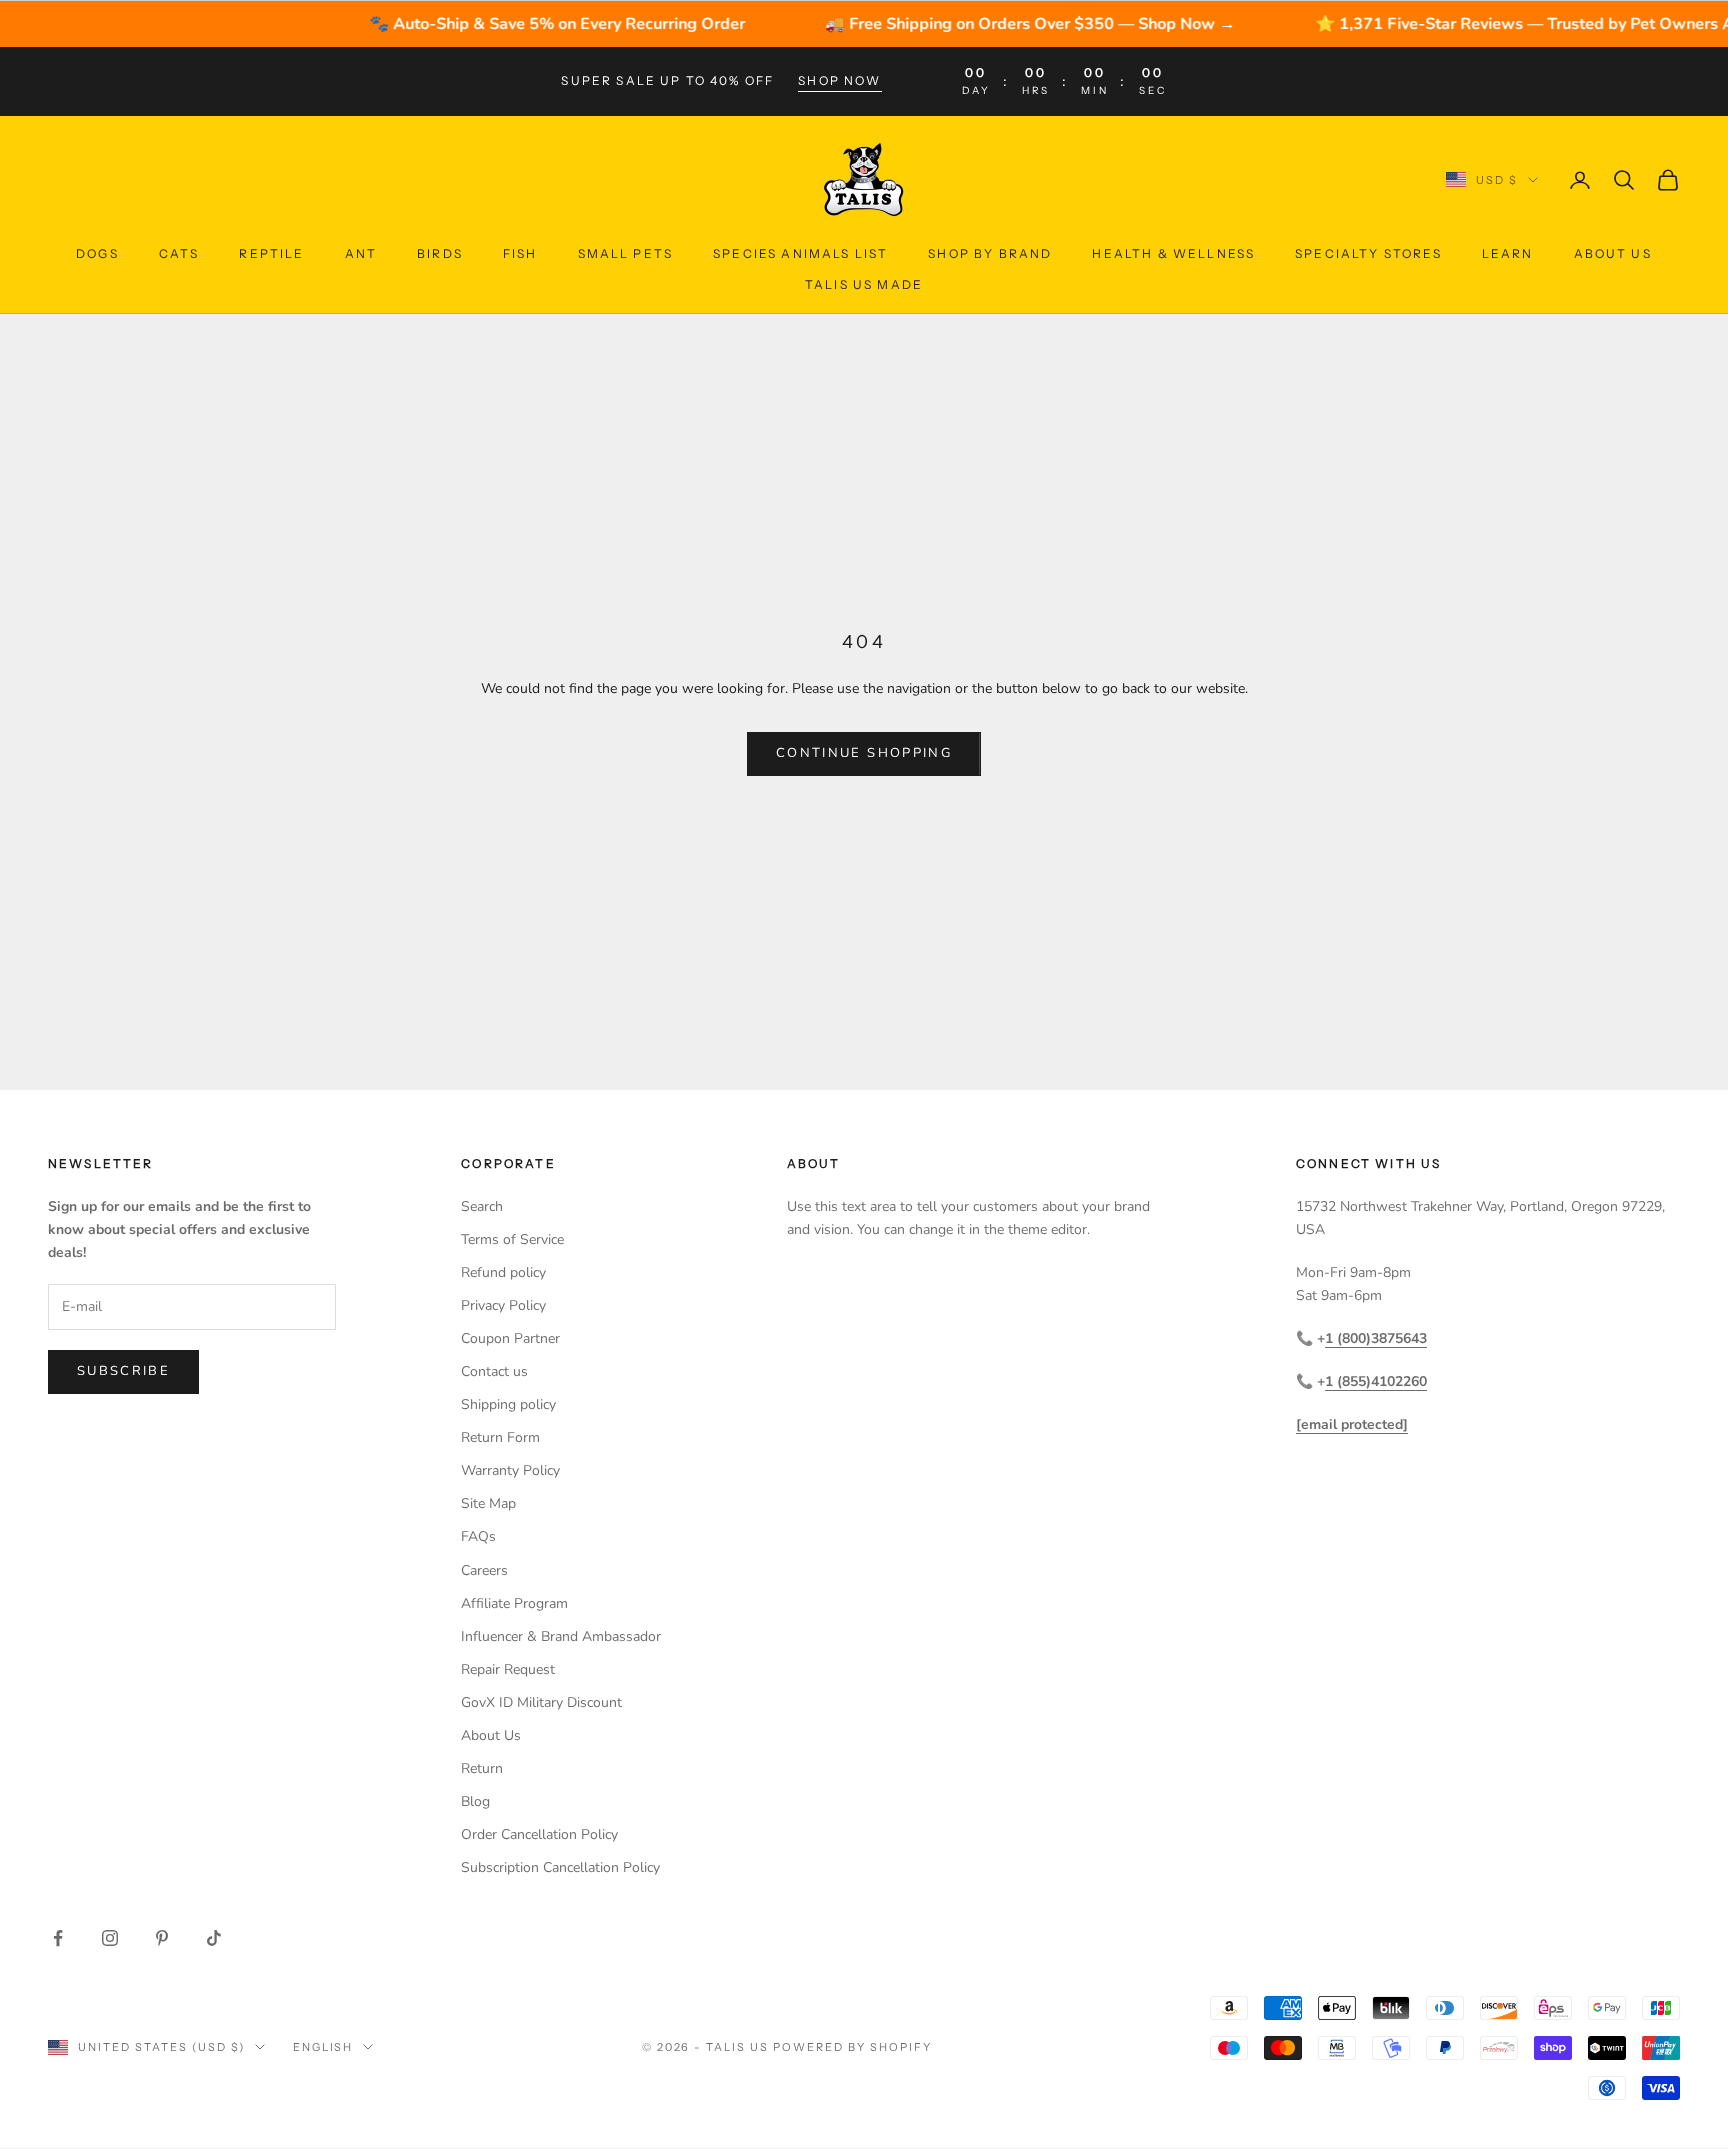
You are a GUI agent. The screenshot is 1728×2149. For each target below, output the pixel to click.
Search (482, 1206)
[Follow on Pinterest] (162, 1938)
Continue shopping (864, 753)
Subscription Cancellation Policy (560, 1867)
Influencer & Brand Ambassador (561, 1636)
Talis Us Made (864, 283)
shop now (839, 80)
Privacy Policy (503, 1305)
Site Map (488, 1503)
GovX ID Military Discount (541, 1702)
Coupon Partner (510, 1338)
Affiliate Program (514, 1603)
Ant (361, 253)
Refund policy (503, 1272)
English (323, 2047)
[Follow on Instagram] (110, 1938)
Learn (1508, 253)
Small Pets (626, 253)
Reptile (271, 253)
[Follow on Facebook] (58, 1938)
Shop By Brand (990, 253)
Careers (484, 1570)
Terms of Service (512, 1239)
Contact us (494, 1371)
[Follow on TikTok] (214, 1938)
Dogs (97, 253)
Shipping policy (508, 1404)
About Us (1613, 253)
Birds (440, 253)
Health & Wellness (1173, 253)
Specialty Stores (1368, 253)
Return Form (500, 1437)
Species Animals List (800, 253)
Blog (475, 1801)
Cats (179, 253)
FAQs (478, 1536)
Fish (520, 253)
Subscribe (123, 1371)
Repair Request (508, 1669)
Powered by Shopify (852, 2047)
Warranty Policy (510, 1470)
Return (482, 1768)
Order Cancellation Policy (539, 1834)
